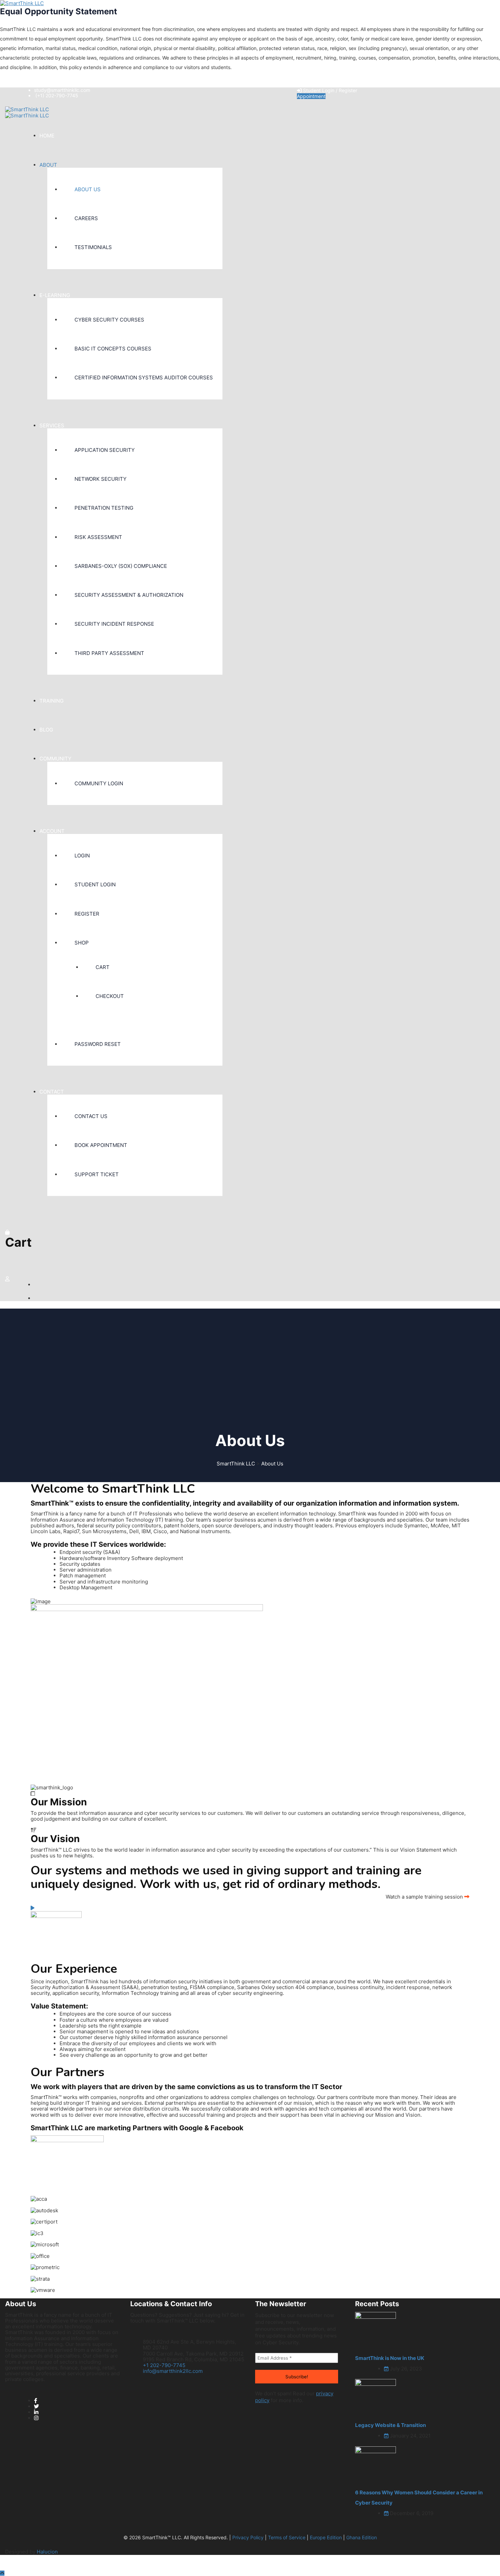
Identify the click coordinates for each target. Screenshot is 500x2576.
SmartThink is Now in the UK (390, 2358)
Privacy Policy (248, 2537)
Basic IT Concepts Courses (113, 349)
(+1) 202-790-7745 (57, 95)
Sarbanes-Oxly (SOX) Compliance (121, 566)
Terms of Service (287, 2537)
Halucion (47, 2552)
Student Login (95, 884)
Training (52, 701)
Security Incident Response (114, 624)
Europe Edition (326, 2537)
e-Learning (55, 295)
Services (52, 425)
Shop (82, 943)
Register (87, 914)
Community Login (99, 783)
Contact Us (91, 1116)
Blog (46, 730)
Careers (86, 218)
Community (55, 759)
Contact (52, 1092)
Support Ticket (97, 1174)
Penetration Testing (104, 508)
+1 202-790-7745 (164, 2365)
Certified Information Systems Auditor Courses (144, 378)
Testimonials (93, 247)
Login (82, 856)
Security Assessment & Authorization (129, 595)
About (48, 165)
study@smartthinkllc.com (62, 90)
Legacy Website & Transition (390, 2425)
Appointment (311, 96)
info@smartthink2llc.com (173, 2371)
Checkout (110, 996)
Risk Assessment (98, 537)
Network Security (101, 479)
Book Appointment (101, 1145)
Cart (103, 967)
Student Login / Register (329, 90)
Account (52, 831)
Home (47, 136)
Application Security (105, 450)
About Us (88, 189)
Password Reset (98, 1044)
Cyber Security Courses (109, 320)
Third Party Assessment (109, 653)
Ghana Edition (362, 2537)
